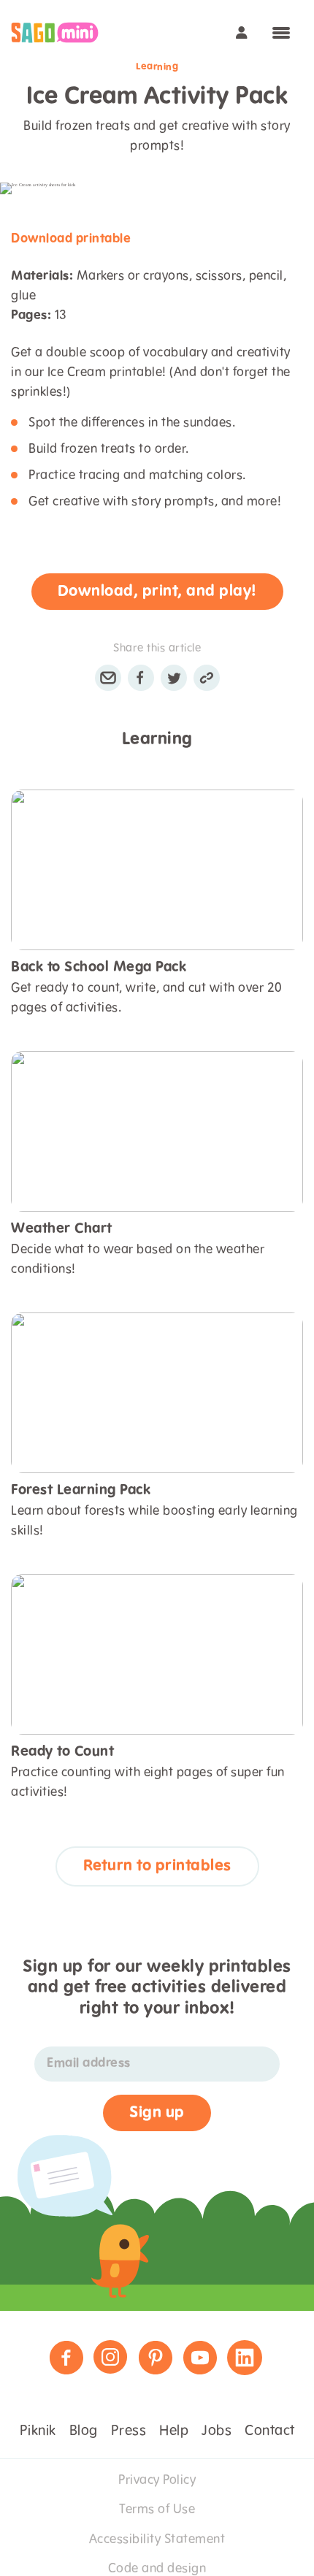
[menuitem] (55, 33)
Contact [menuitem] (270, 2431)
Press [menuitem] (129, 2431)
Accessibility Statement (157, 2539)
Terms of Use (157, 2510)
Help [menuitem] (174, 2431)
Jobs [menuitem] (217, 2431)
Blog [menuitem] (84, 2431)
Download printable (71, 239)
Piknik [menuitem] (38, 2431)
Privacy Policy (157, 2480)
